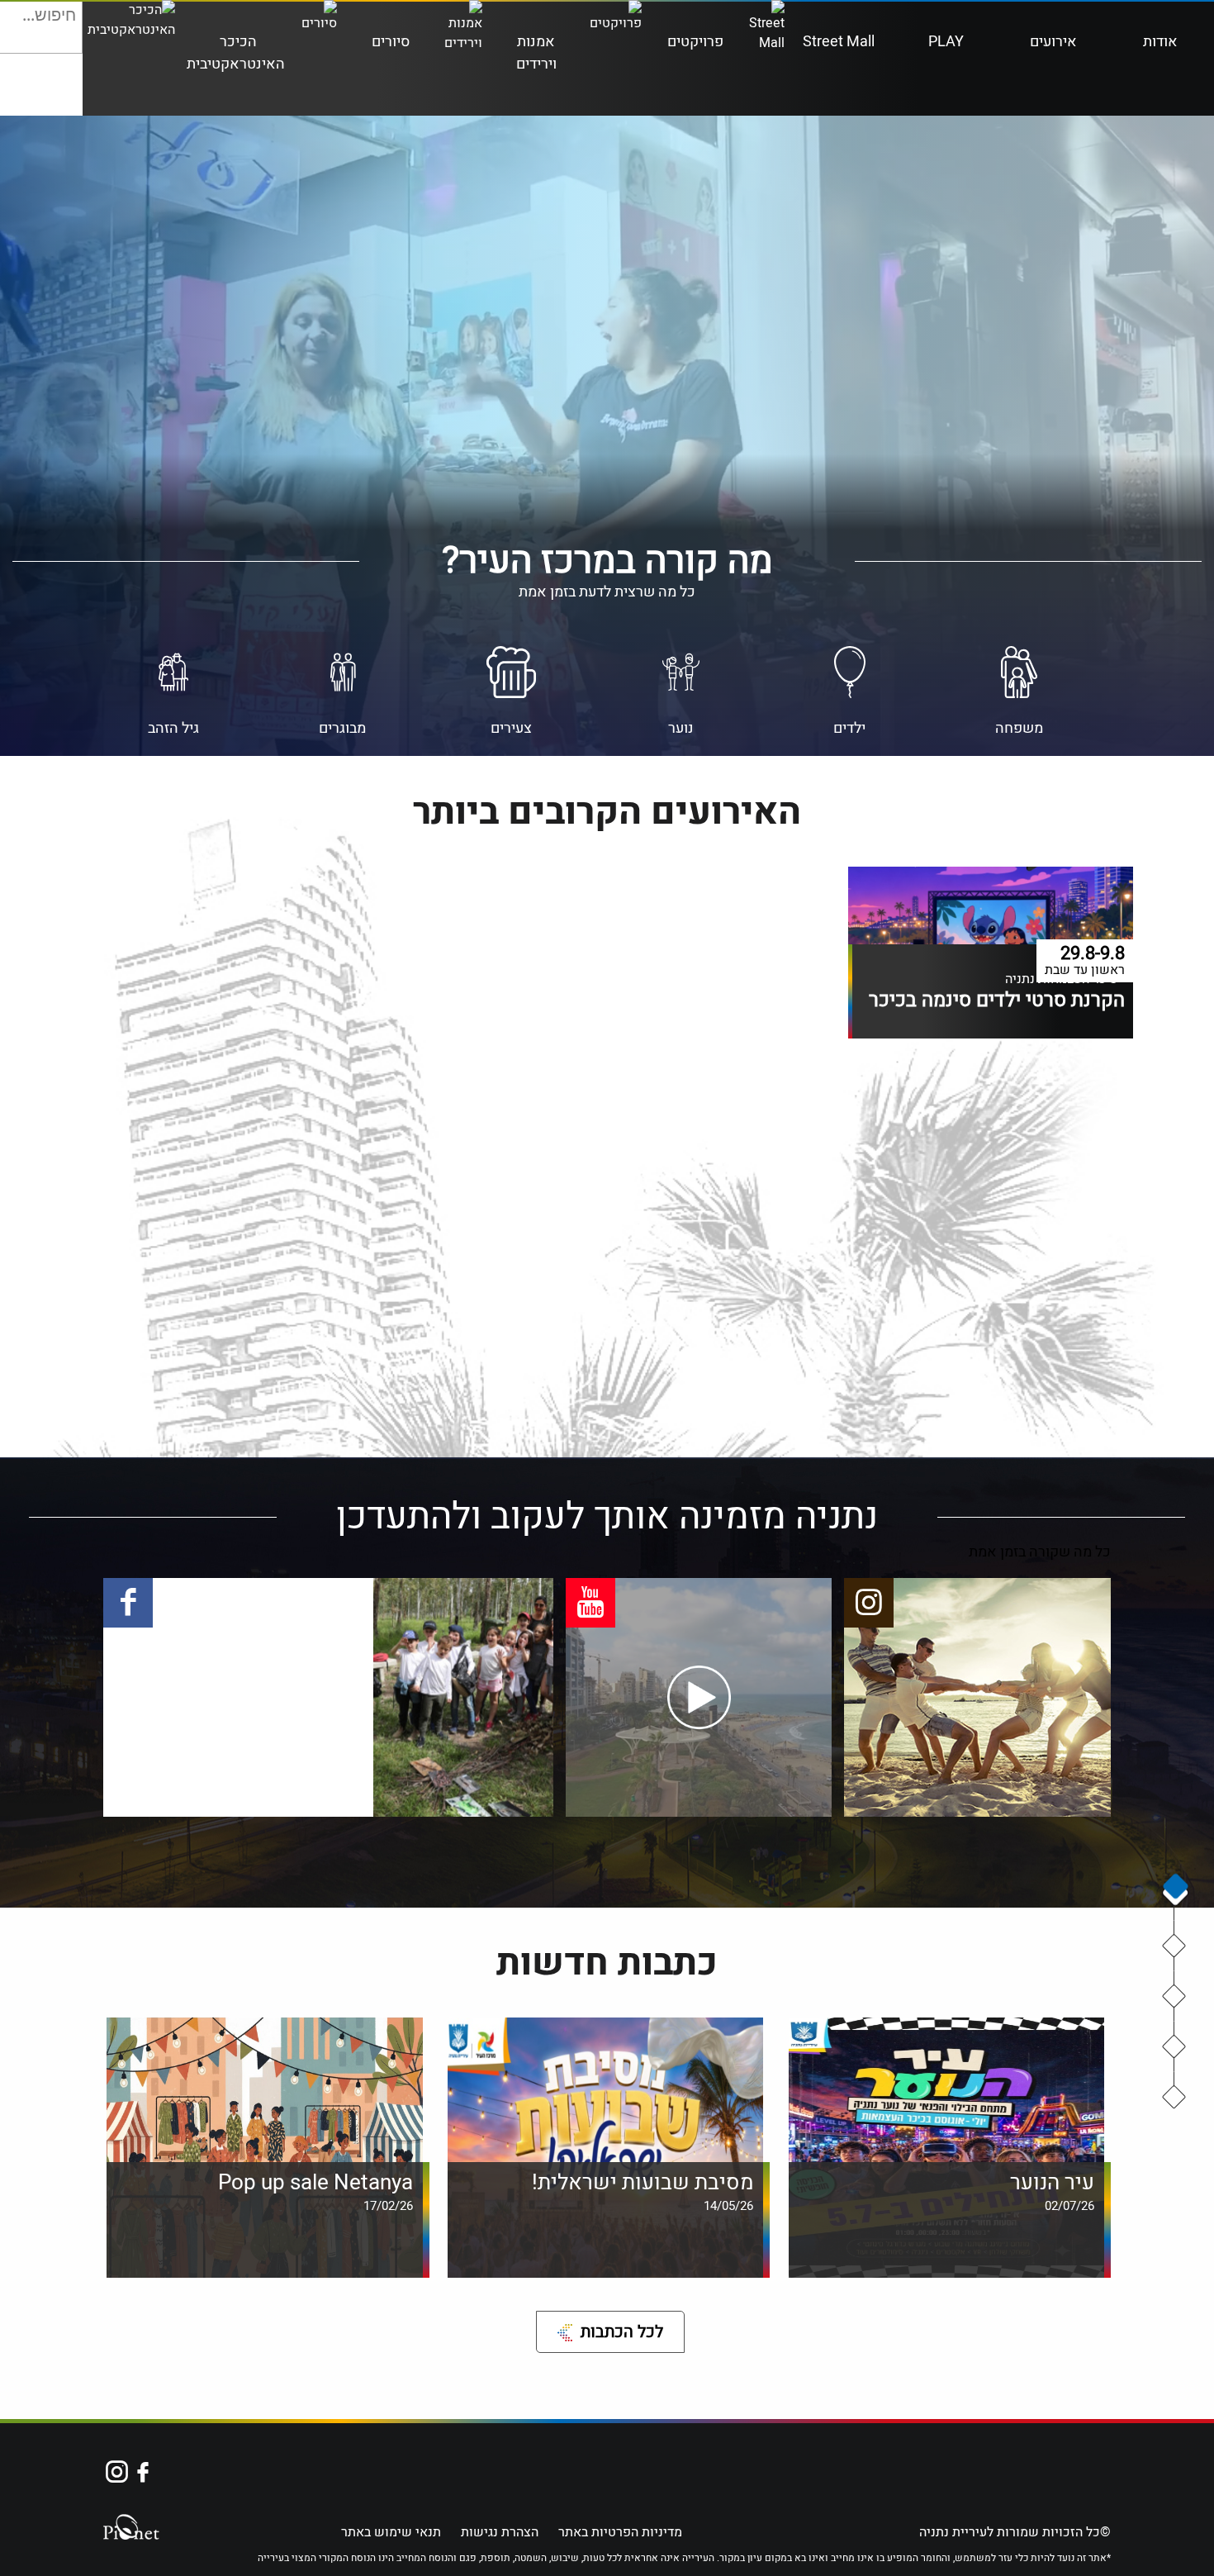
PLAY (946, 42)
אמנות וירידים (536, 53)
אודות (1160, 42)
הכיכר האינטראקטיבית (236, 53)
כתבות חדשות (1174, 2098)
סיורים (391, 42)
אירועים (1053, 42)
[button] (69, 40)
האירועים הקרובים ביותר (1174, 1997)
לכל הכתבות (622, 2332)
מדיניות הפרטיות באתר (620, 2532)
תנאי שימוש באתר (391, 2532)
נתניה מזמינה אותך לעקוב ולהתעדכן (1174, 2047)
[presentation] (1175, 1890)
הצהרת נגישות (500, 2532)
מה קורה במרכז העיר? (1174, 1946)
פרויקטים (695, 42)
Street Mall (839, 42)
